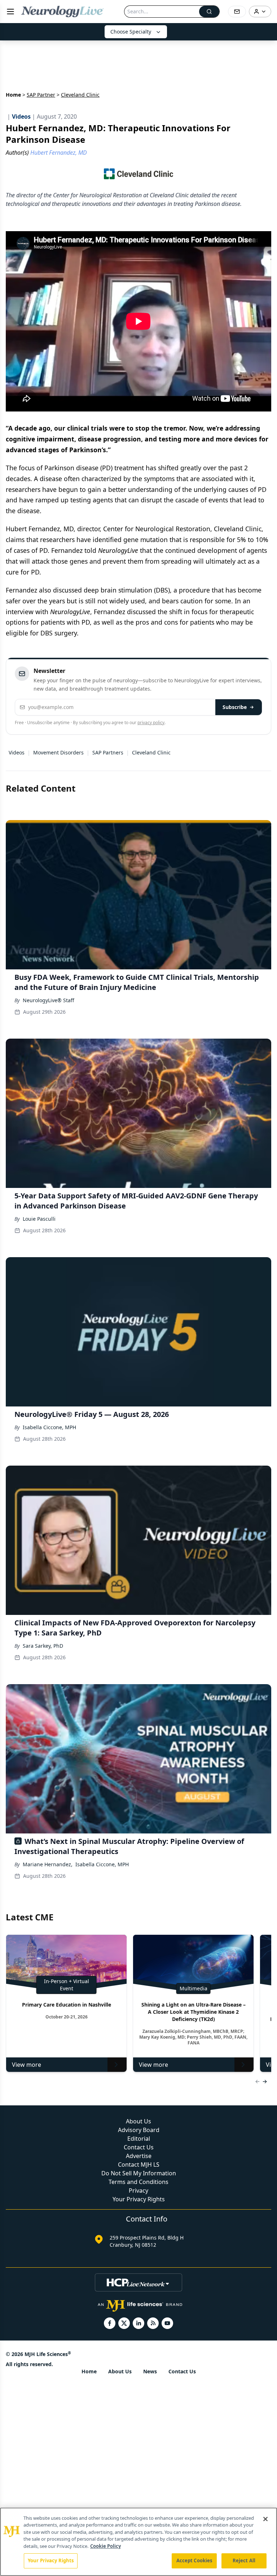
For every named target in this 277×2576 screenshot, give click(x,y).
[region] (138, 2542)
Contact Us (139, 2147)
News (150, 2371)
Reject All (244, 2560)
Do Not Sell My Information (139, 2173)
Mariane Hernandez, (48, 1864)
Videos (17, 752)
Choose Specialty (131, 32)
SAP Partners (108, 752)
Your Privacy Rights (139, 2199)
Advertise (139, 2156)
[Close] (265, 2519)
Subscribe (235, 707)
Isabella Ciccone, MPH (49, 1427)
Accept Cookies (194, 2560)
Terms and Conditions (138, 2182)
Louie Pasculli (39, 1219)
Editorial (139, 2139)
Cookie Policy (105, 2546)
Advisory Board (139, 2130)
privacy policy (151, 723)
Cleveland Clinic (151, 752)
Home (13, 95)
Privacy (138, 2190)
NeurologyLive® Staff (49, 1000)
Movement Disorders (58, 752)
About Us (138, 2121)
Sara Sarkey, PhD (43, 1646)
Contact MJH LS (139, 2165)
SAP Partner (41, 95)
